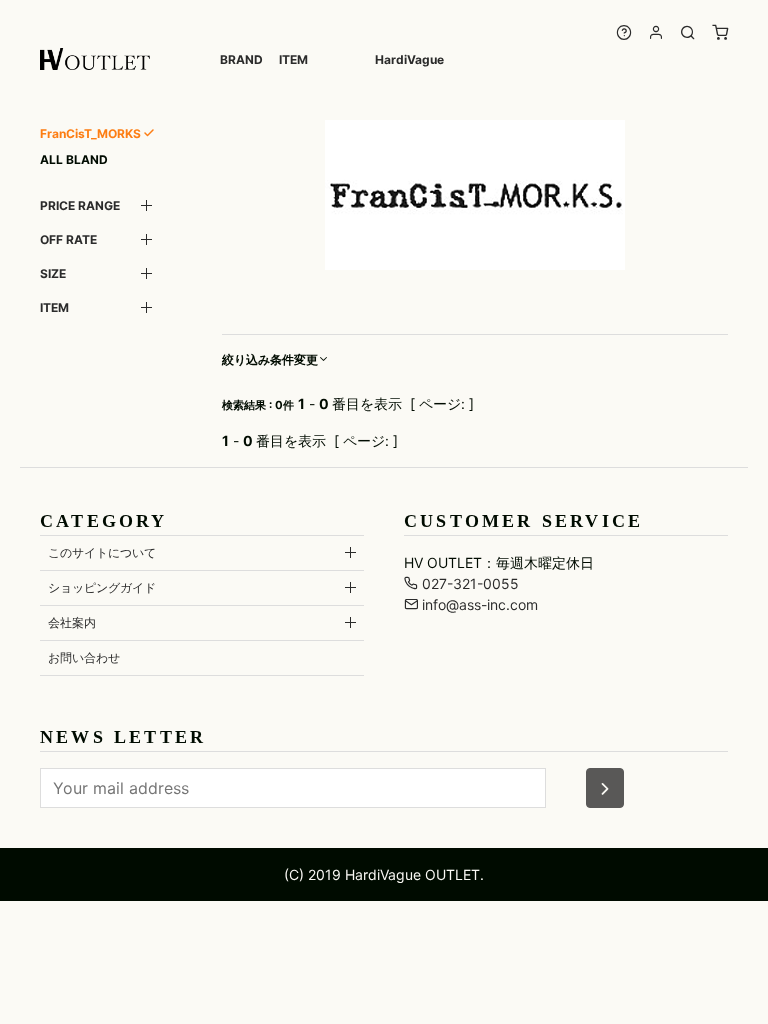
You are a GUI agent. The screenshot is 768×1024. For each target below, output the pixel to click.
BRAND (241, 59)
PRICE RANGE (80, 205)
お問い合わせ (84, 657)
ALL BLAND (74, 159)
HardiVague (409, 59)
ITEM (293, 59)
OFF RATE (68, 239)
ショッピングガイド (102, 587)
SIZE (53, 273)
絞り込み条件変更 (270, 359)
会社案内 (72, 622)
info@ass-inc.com (478, 604)
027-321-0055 (468, 583)
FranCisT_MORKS (90, 133)
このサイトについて (102, 552)
